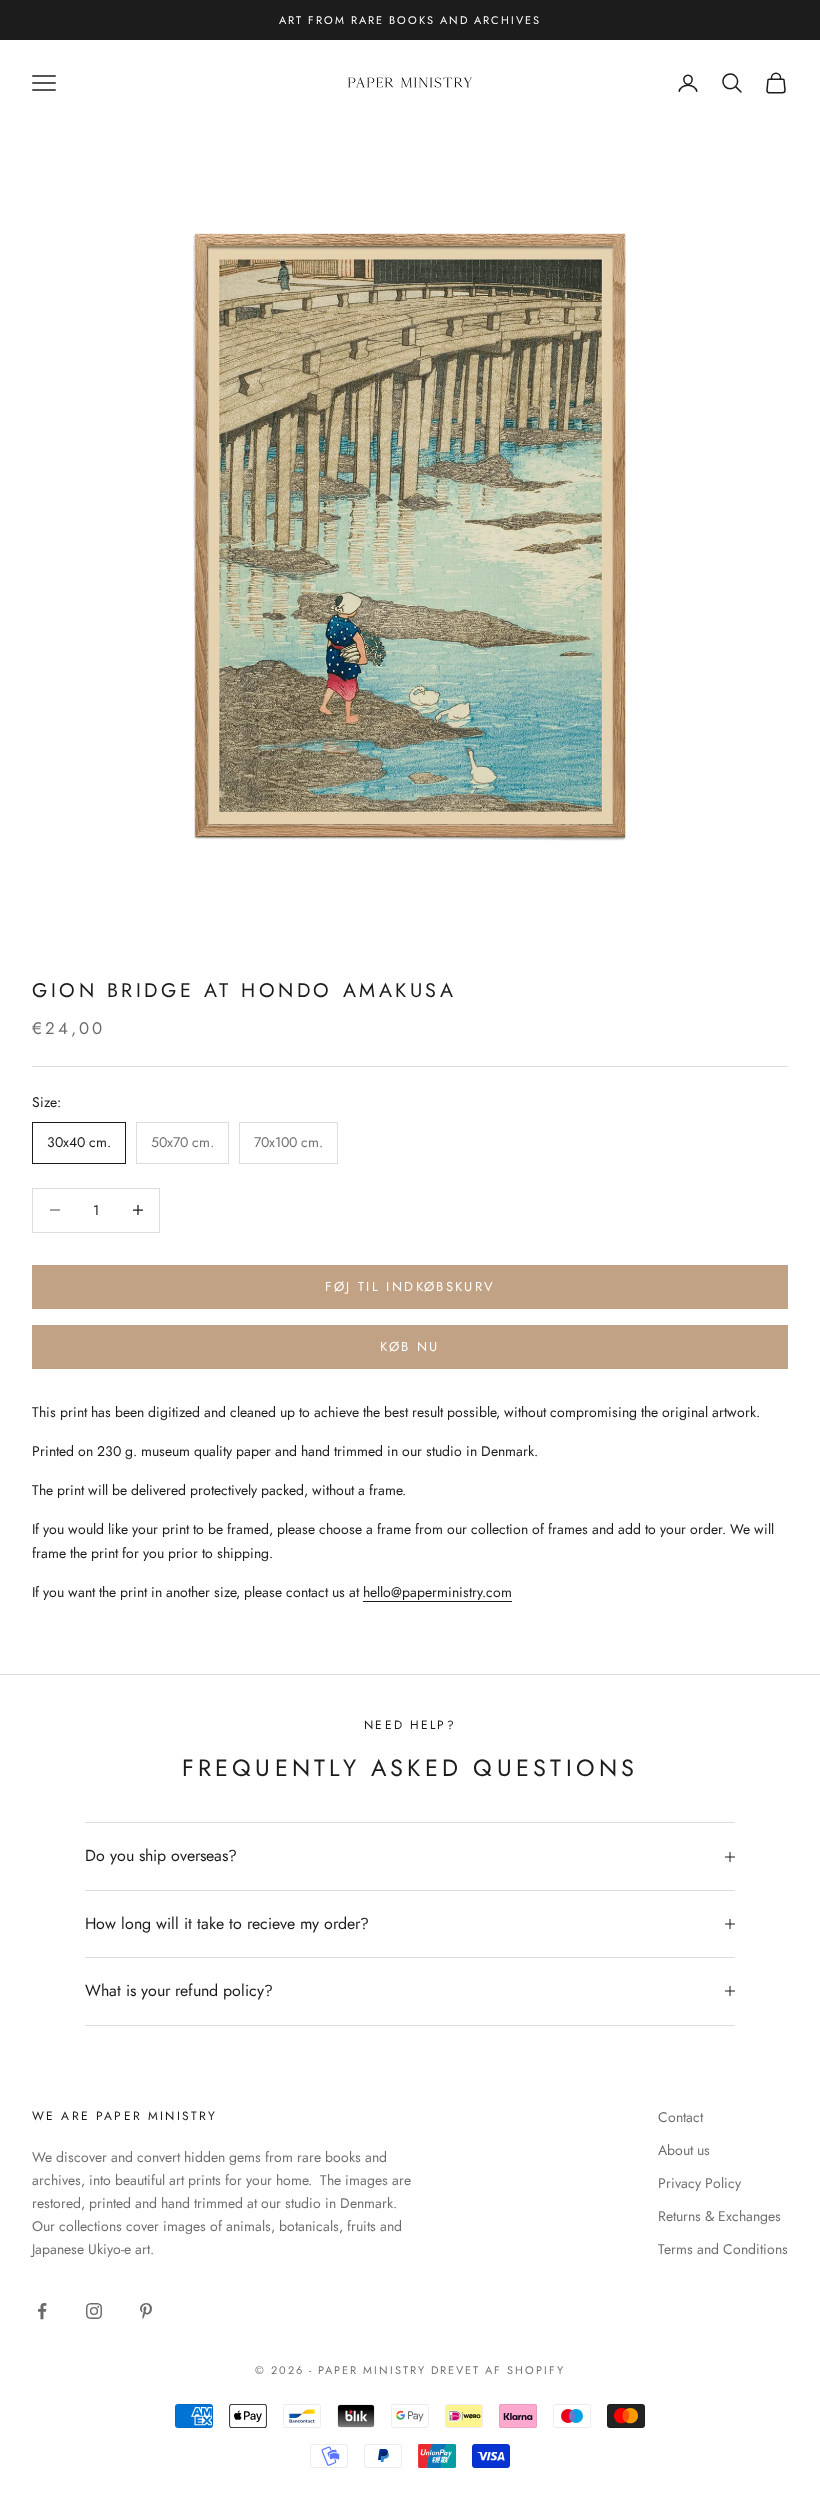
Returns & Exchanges (719, 2216)
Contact (680, 2117)
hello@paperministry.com (437, 1592)
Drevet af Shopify (498, 2370)
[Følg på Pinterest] (146, 2311)
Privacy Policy (699, 2183)
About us (684, 2150)
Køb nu (409, 1346)
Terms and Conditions (723, 2249)
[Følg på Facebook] (42, 2311)
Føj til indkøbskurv (410, 1286)
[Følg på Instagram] (94, 2311)
